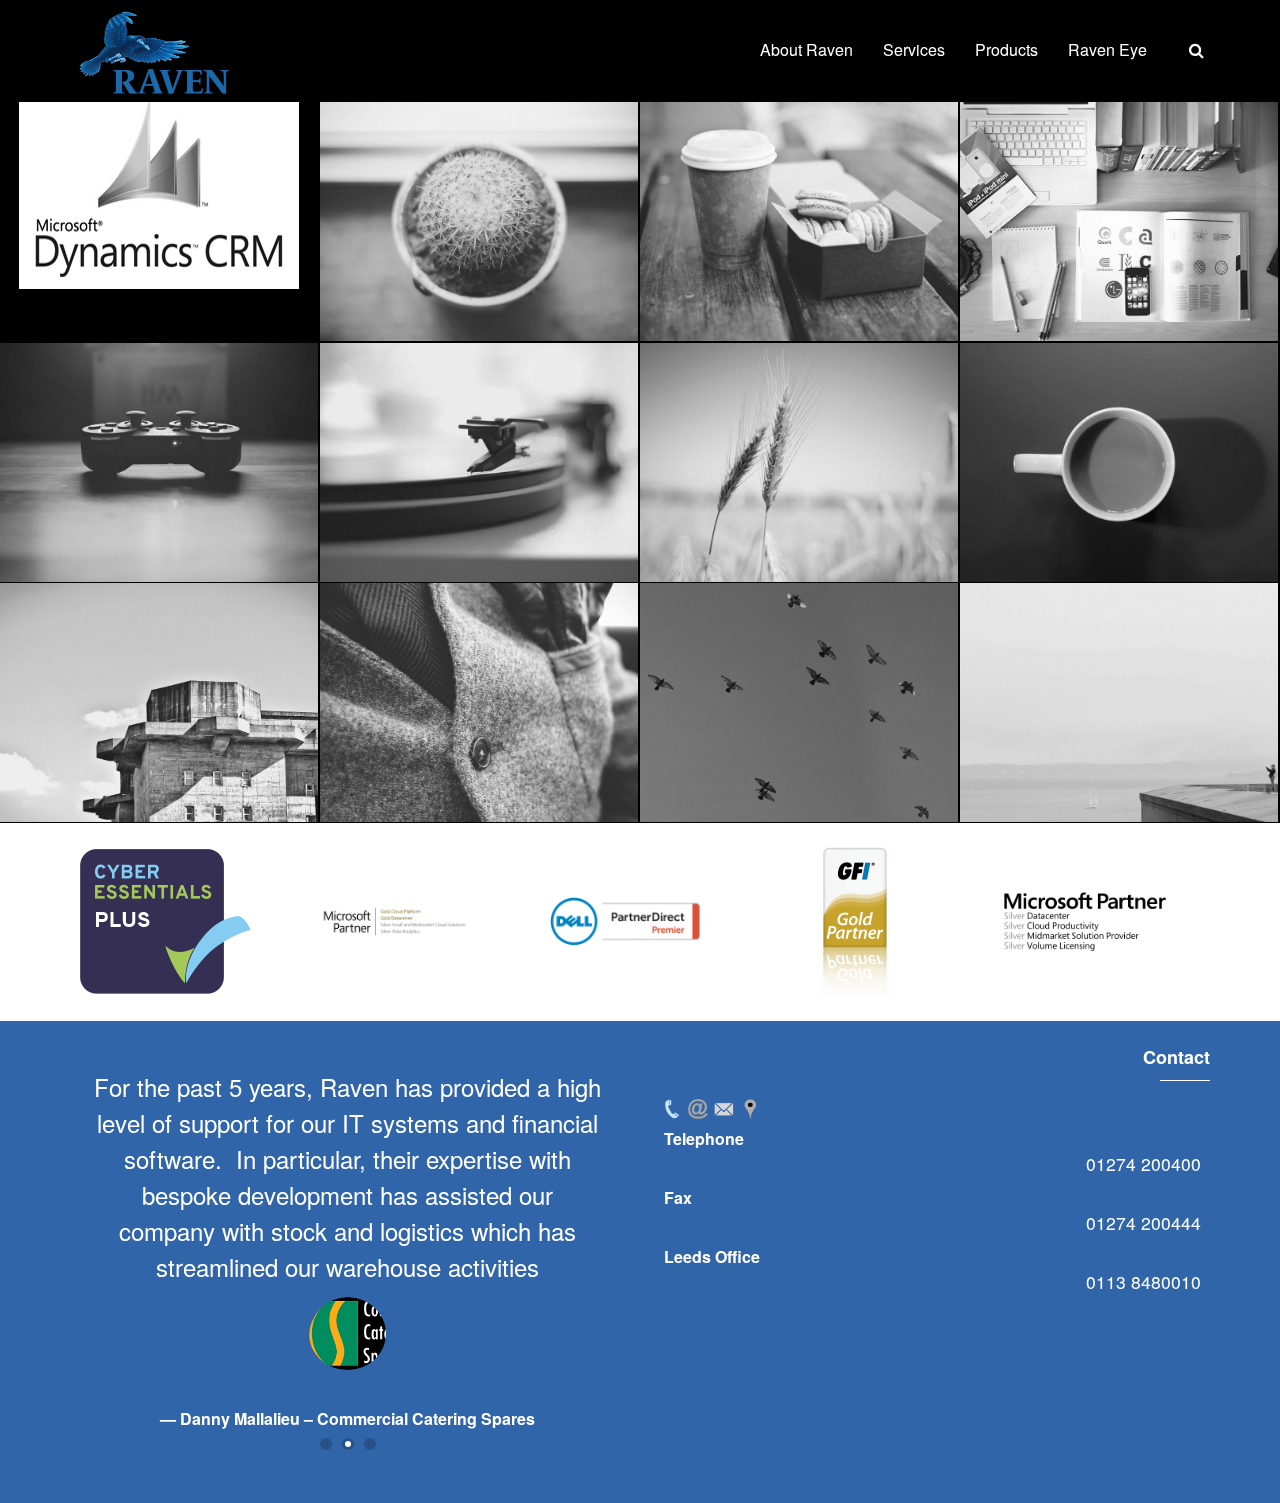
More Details (215, 209)
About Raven (806, 49)
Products (1006, 49)
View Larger (101, 209)
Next (1184, 922)
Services (914, 49)
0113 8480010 (1143, 1281)
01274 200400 (1143, 1163)
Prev (96, 922)
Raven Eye (1107, 49)
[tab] (672, 1109)
